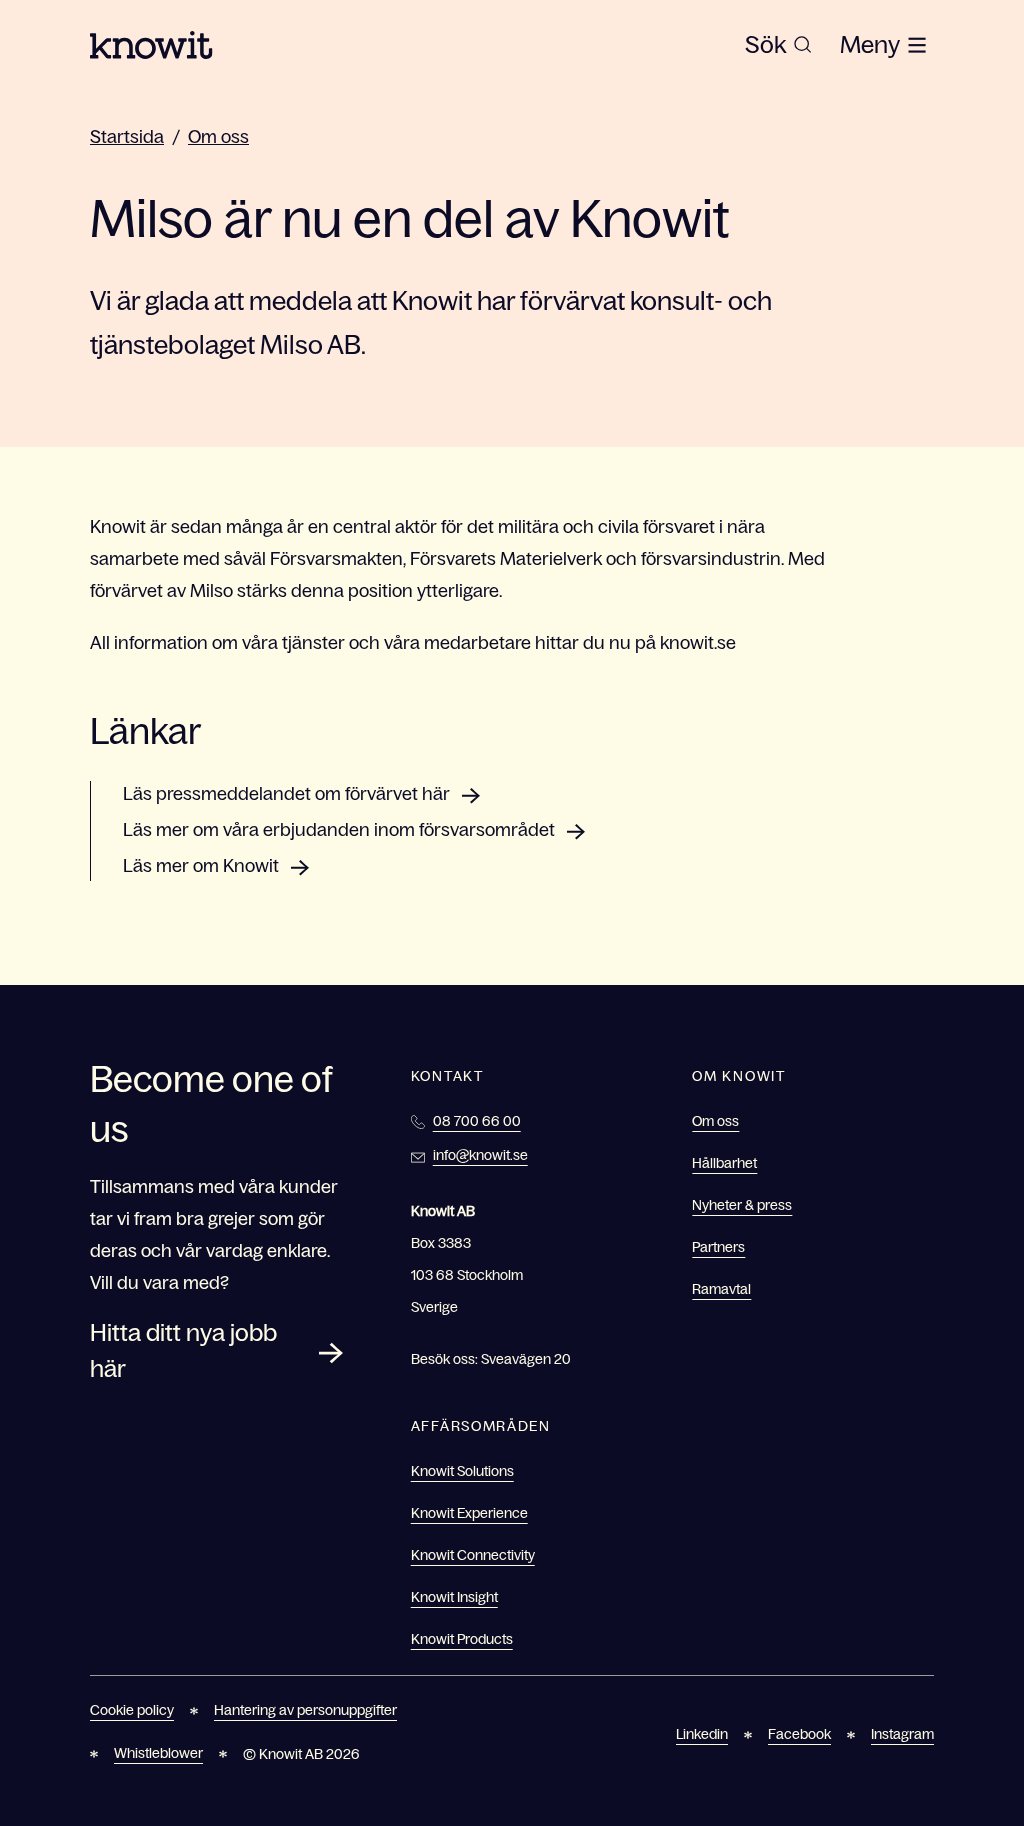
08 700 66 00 (477, 1121)
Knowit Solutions (462, 1471)
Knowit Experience (469, 1513)
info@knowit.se (480, 1155)
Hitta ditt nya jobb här (183, 1350)
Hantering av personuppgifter (305, 1710)
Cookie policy (132, 1710)
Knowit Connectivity (473, 1555)
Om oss (218, 137)
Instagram (902, 1734)
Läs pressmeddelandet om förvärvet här (286, 794)
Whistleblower (158, 1753)
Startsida (127, 137)
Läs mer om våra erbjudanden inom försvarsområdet (339, 830)
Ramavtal (721, 1289)
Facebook (799, 1734)
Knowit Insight (454, 1597)
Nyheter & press (742, 1205)
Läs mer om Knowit (201, 866)
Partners (718, 1247)
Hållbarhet (724, 1163)
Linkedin (702, 1734)
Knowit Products (462, 1639)
